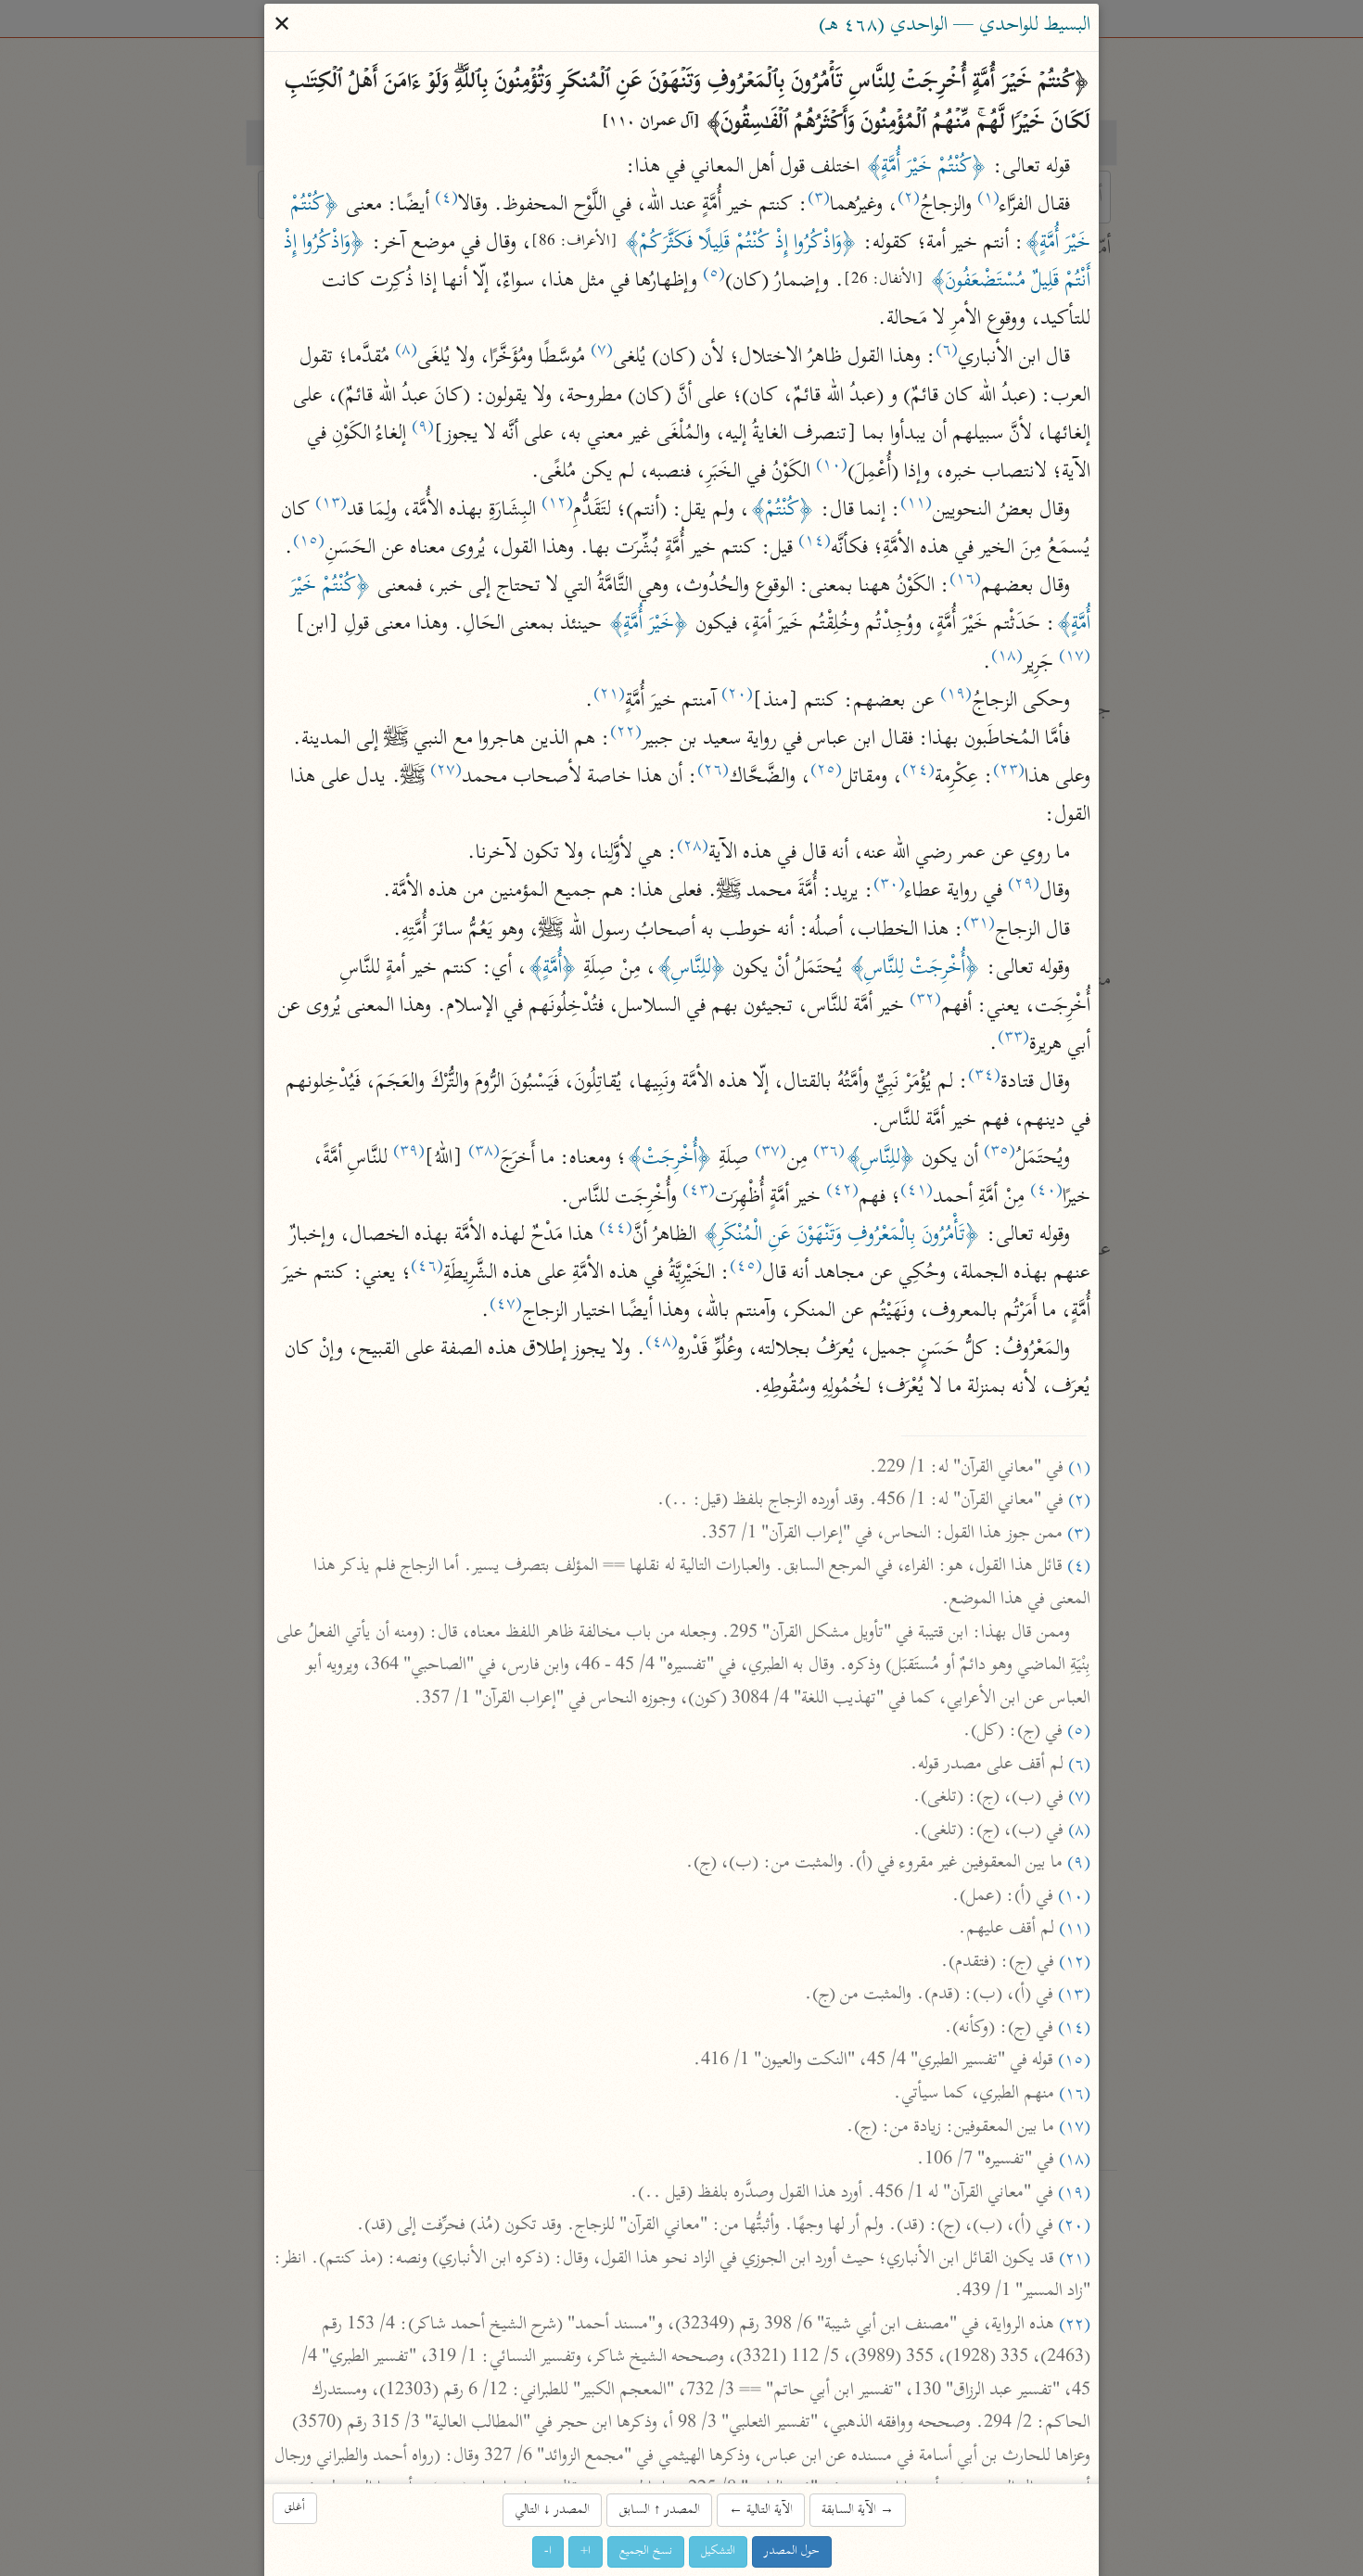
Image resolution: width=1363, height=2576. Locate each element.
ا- (548, 2551)
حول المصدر (792, 2551)
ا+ (586, 2551)
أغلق (295, 2508)
